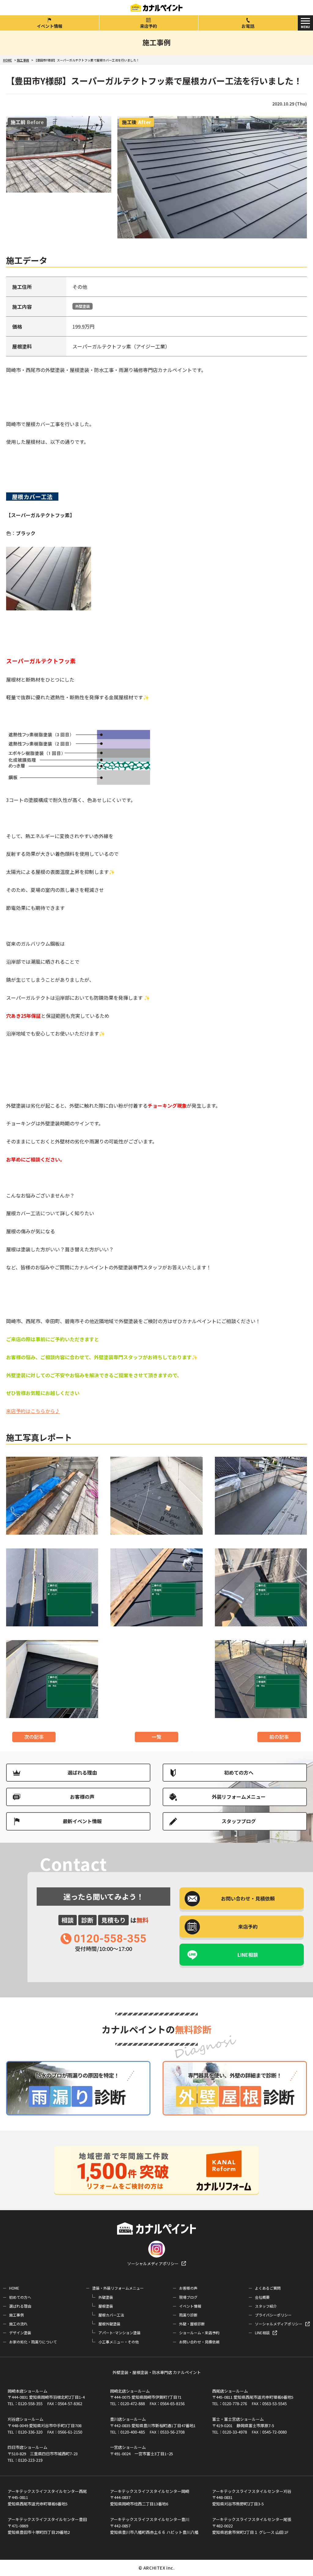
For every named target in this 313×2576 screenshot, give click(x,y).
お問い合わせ (248, 1898)
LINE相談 (248, 1955)
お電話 (248, 26)
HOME (14, 2288)
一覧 (156, 1737)
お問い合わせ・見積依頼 (199, 2342)
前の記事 (279, 1737)
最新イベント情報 (82, 1821)
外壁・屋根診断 (192, 2324)
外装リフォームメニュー (239, 1797)
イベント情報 (50, 26)
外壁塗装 (83, 306)
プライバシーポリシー (273, 2315)
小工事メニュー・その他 (119, 2342)
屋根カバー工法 (111, 2315)
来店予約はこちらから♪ (33, 1411)
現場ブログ (188, 2297)
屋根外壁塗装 (109, 2324)
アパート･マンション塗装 (120, 2333)
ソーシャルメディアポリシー (153, 2263)
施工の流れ (18, 2324)
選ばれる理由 (82, 1772)
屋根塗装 (106, 2306)
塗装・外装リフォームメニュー (118, 2288)
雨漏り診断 (188, 2315)
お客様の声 (82, 1797)
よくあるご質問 (268, 2288)
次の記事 (34, 1737)
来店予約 (149, 26)
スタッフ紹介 (266, 2306)
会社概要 (262, 2297)
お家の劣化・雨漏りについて (33, 2342)
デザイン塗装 (20, 2333)
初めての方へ (239, 1772)
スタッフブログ (239, 1821)
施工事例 (17, 2315)
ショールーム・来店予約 (199, 2333)
